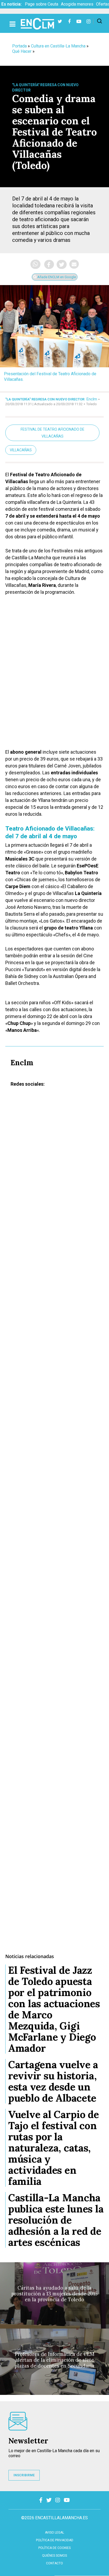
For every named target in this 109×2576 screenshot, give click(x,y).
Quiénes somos (54, 2556)
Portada (19, 46)
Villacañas (21, 450)
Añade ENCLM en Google (56, 277)
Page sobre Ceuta (42, 4)
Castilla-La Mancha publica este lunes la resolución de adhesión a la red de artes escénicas (56, 2220)
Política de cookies (54, 2548)
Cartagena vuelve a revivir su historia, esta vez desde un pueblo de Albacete (53, 2081)
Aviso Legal (54, 2533)
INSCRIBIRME (24, 2475)
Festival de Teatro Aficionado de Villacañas (53, 433)
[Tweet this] (62, 264)
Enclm (92, 399)
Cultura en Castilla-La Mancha (58, 46)
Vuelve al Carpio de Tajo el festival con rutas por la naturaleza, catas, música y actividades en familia (54, 2148)
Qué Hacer (22, 51)
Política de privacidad (55, 2540)
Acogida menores (77, 4)
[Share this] (49, 264)
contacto (54, 2563)
